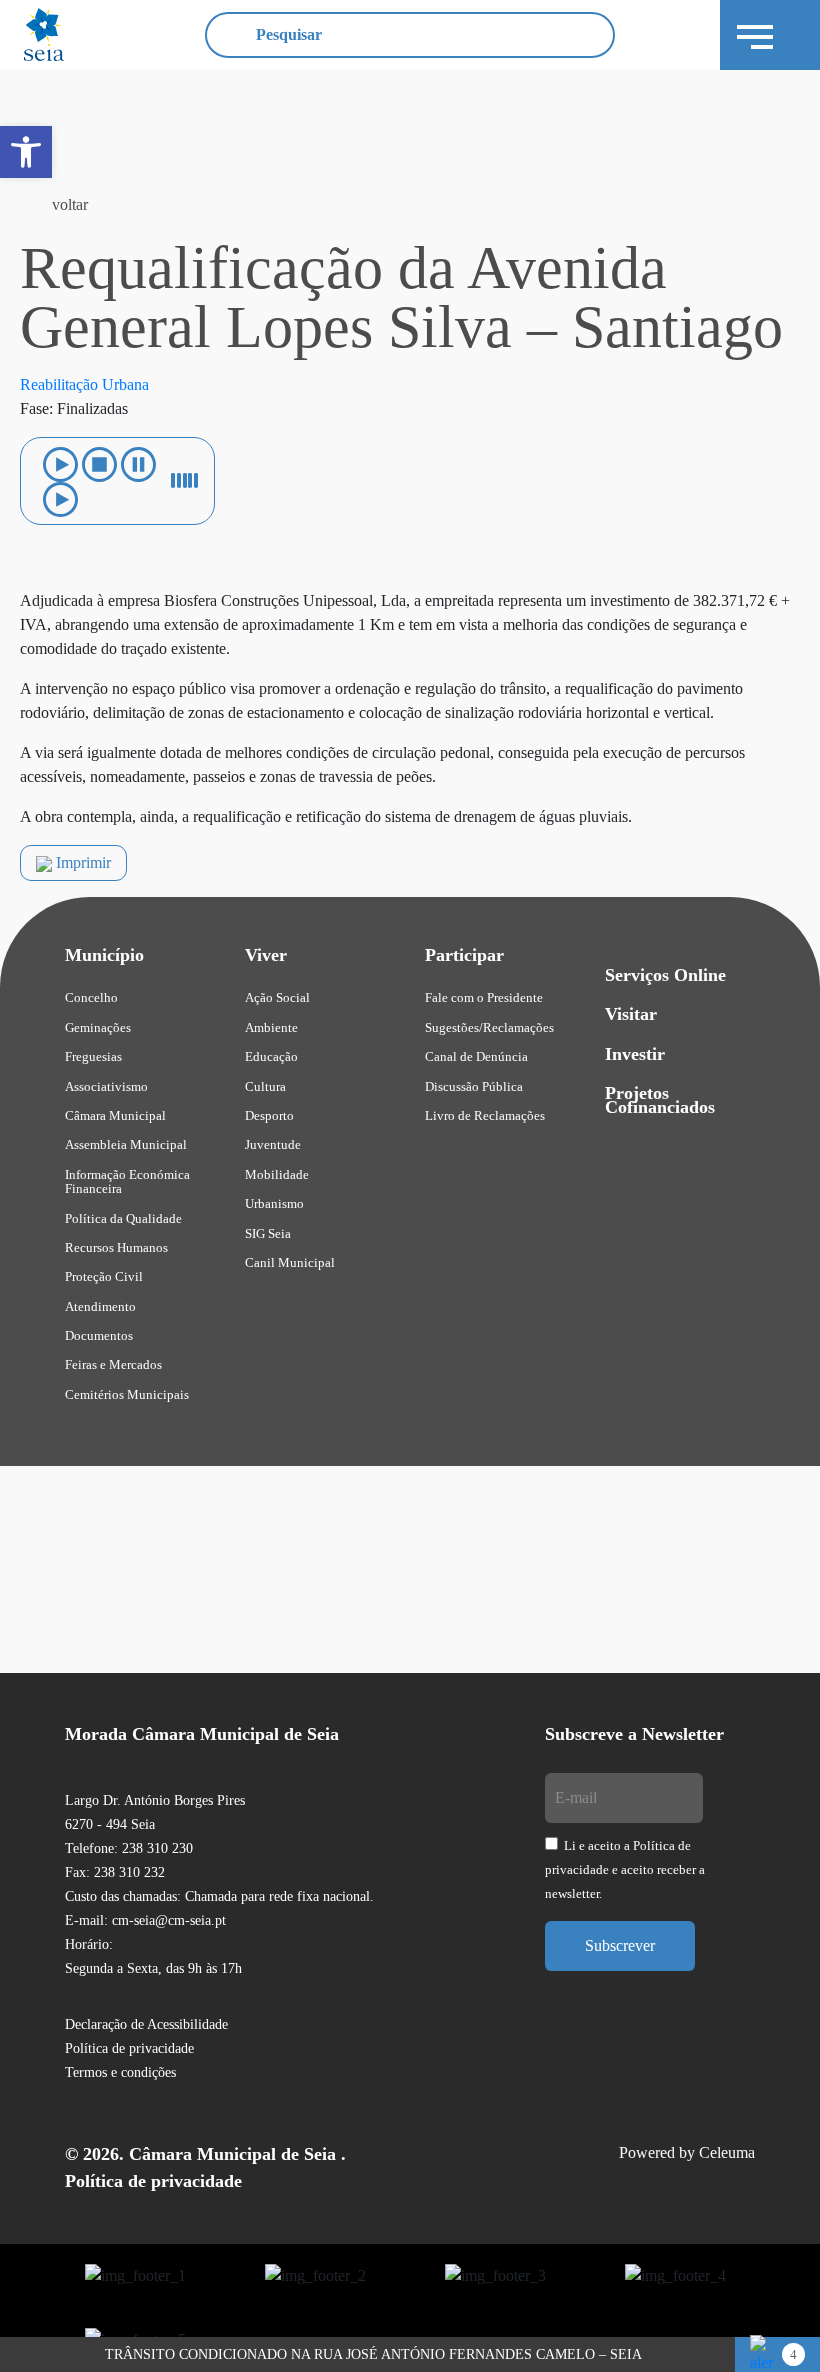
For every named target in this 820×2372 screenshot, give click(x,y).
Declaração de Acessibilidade (146, 2024)
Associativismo (106, 1086)
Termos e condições (120, 2072)
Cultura (265, 1086)
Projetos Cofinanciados (660, 1100)
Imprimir (81, 862)
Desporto (269, 1115)
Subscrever (620, 1945)
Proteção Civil (104, 1276)
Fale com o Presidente (484, 997)
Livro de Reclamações (485, 1115)
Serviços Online (665, 975)
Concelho (91, 997)
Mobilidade (277, 1174)
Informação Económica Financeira (127, 1181)
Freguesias (93, 1056)
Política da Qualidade (123, 1218)
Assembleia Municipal (126, 1144)
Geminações (98, 1027)
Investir (635, 1054)
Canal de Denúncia (476, 1056)
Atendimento (100, 1306)
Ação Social (277, 997)
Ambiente (271, 1027)
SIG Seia (268, 1233)
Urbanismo (274, 1203)
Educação (271, 1056)
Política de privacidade (129, 2048)
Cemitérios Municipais (127, 1394)
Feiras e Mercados (113, 1364)
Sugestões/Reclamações (489, 1027)
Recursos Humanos (116, 1247)
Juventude (273, 1144)
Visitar (631, 1014)
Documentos (99, 1335)
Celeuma (727, 2152)
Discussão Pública (474, 1086)
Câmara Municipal (115, 1115)
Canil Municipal (290, 1262)
